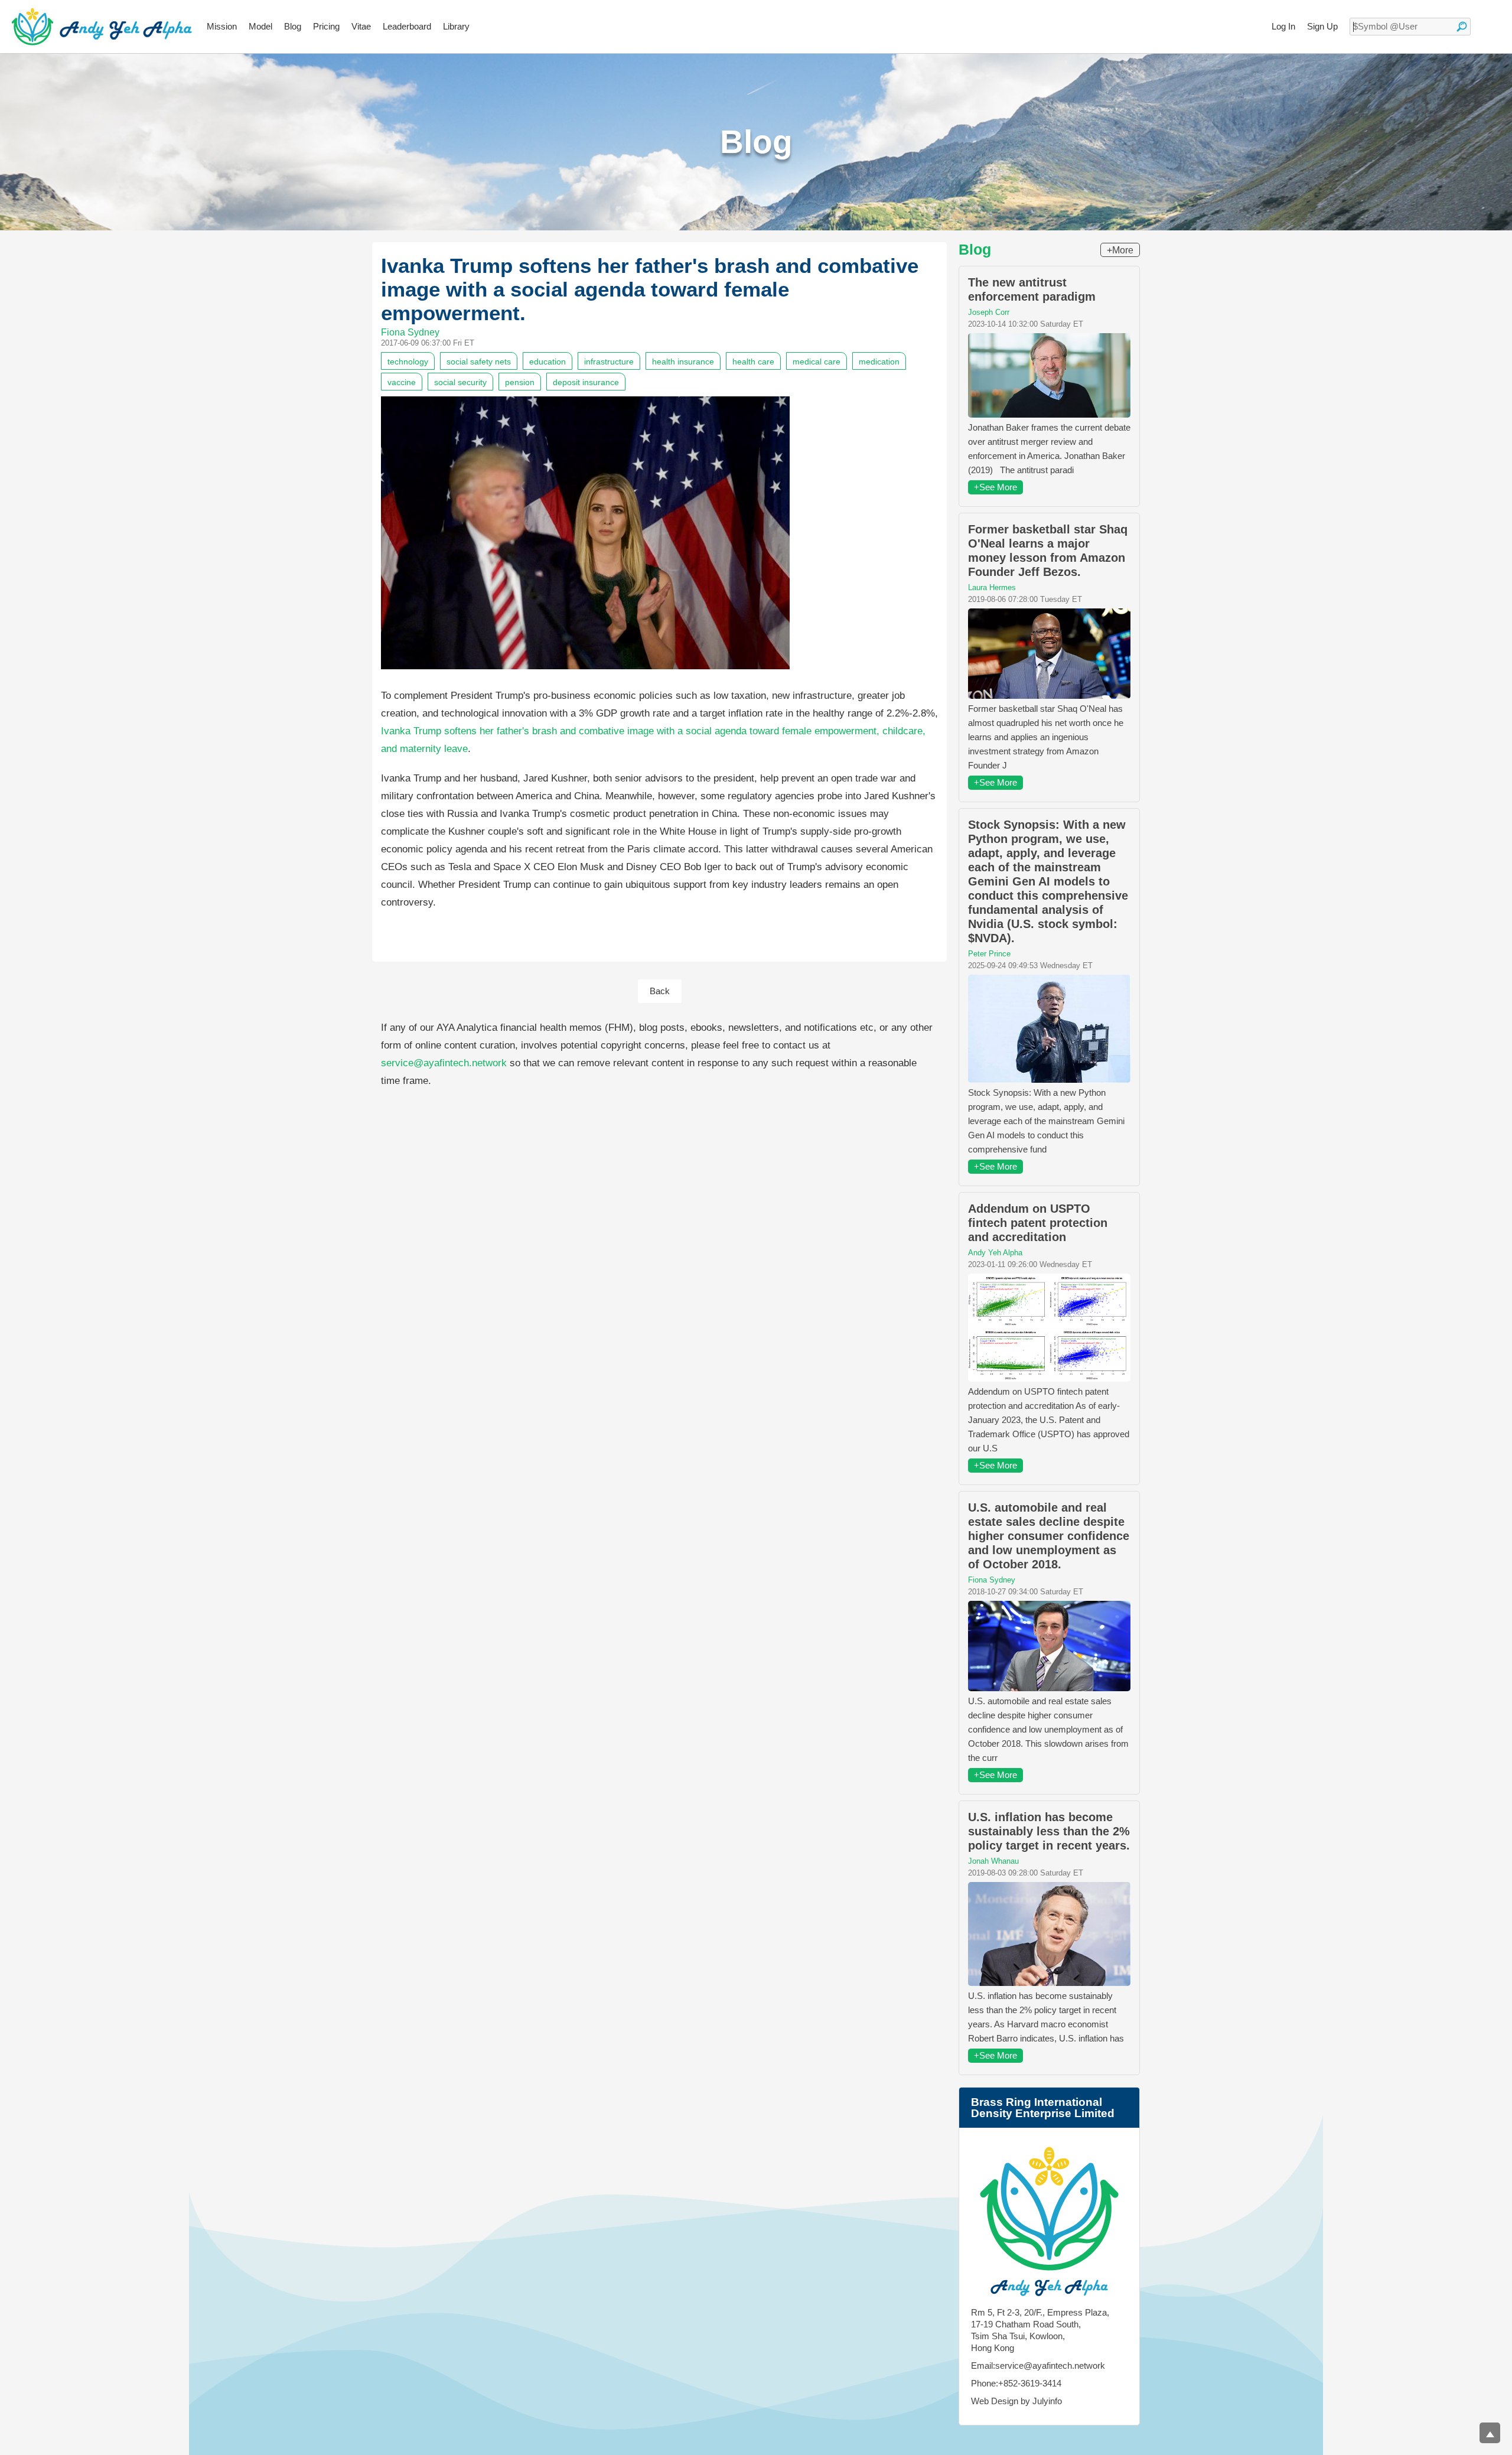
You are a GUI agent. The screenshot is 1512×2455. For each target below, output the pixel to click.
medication (879, 362)
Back (660, 991)
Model (260, 26)
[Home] (102, 27)
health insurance (683, 362)
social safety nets (479, 362)
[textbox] (1410, 27)
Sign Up (1322, 26)
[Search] (1462, 27)
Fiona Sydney (410, 332)
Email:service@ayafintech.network (1038, 2366)
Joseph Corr (989, 312)
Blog (293, 26)
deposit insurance (586, 382)
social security (460, 382)
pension (520, 382)
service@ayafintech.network (444, 1063)
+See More (995, 487)
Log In (1283, 26)
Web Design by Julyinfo (1016, 2401)
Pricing (326, 26)
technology (408, 362)
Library (456, 26)
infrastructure (609, 362)
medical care (817, 362)
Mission (222, 26)
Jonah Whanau (993, 1861)
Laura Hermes (992, 587)
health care (753, 362)
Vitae (361, 26)
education (548, 362)
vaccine (402, 382)
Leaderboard (407, 26)
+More (1120, 250)
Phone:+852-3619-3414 (1016, 2383)
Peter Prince (989, 954)
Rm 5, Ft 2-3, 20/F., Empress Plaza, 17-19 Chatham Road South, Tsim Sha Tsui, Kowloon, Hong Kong (1040, 2330)
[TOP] (1490, 2433)
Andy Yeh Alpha (995, 1253)
